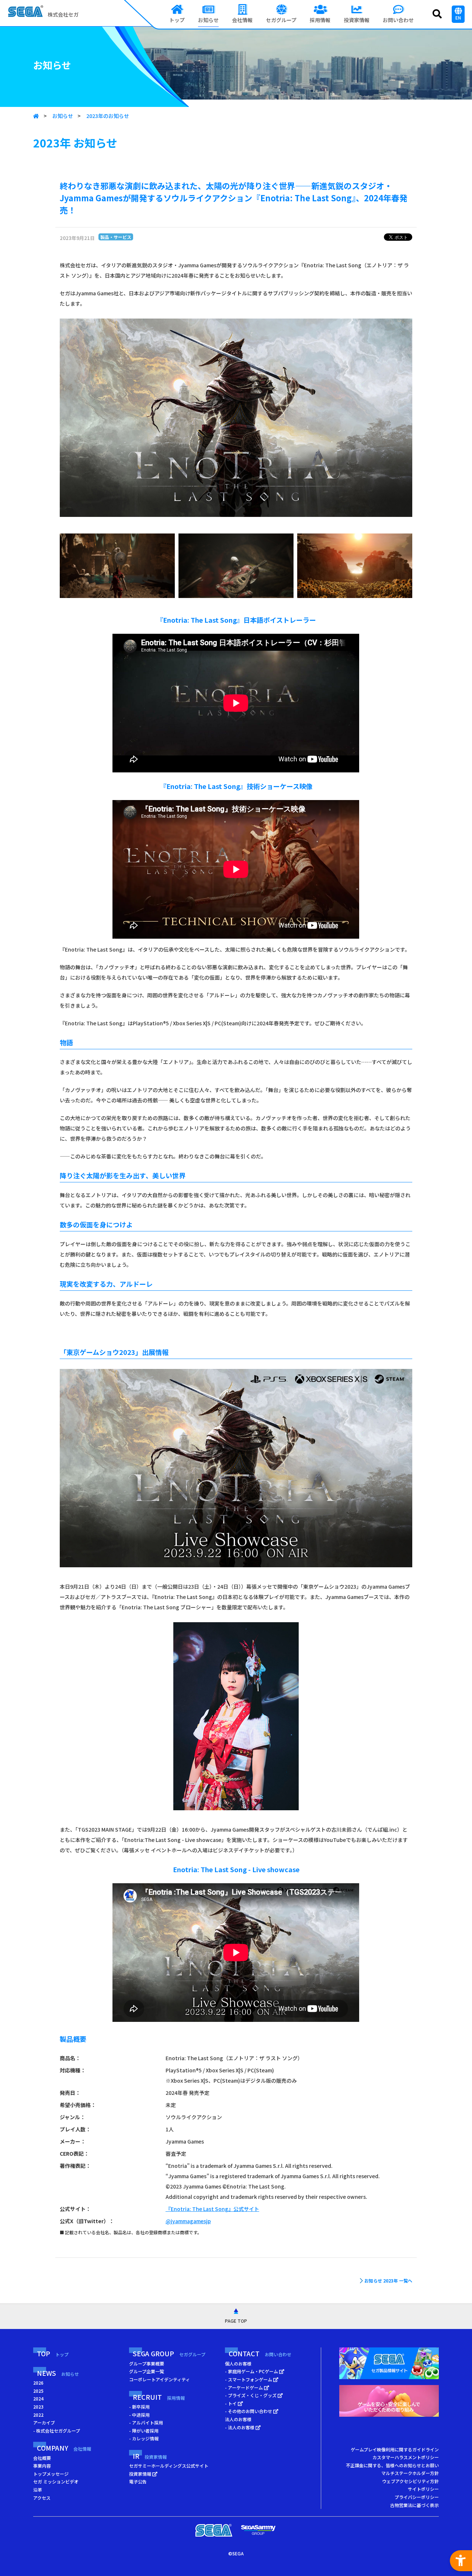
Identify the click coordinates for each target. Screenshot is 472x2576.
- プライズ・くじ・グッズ (251, 2395)
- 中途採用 (139, 2415)
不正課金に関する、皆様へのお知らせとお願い (392, 2465)
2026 (38, 2383)
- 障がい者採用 (144, 2431)
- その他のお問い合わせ (249, 2411)
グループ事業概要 (147, 2363)
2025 (38, 2391)
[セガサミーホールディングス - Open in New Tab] (258, 2530)
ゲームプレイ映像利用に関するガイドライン (395, 2449)
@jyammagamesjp (188, 2221)
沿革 (38, 2490)
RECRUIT (159, 2397)
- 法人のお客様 (240, 2427)
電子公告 (138, 2481)
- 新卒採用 (139, 2407)
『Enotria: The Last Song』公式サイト (212, 2209)
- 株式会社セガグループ (57, 2431)
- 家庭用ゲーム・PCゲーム (252, 2371)
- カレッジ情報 (144, 2438)
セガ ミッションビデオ (56, 2481)
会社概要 (42, 2458)
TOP (53, 2353)
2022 (38, 2415)
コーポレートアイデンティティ (159, 2379)
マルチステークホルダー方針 (410, 2473)
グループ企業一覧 (147, 2371)
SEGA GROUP (169, 2353)
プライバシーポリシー (417, 2497)
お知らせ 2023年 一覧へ (388, 2280)
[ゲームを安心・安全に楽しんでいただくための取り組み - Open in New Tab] (389, 2403)
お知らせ (63, 116)
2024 (38, 2398)
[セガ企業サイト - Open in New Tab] (214, 2530)
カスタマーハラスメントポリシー (406, 2457)
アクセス (42, 2498)
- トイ (231, 2403)
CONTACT (260, 2353)
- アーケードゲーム (244, 2387)
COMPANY (64, 2448)
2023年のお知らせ (108, 116)
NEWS (58, 2373)
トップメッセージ (51, 2474)
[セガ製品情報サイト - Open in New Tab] (389, 2365)
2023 (38, 2407)
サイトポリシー (423, 2489)
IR (150, 2456)
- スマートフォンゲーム (249, 2379)
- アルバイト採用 (146, 2422)
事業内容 (42, 2466)
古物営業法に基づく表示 (414, 2505)
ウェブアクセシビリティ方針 (410, 2481)
